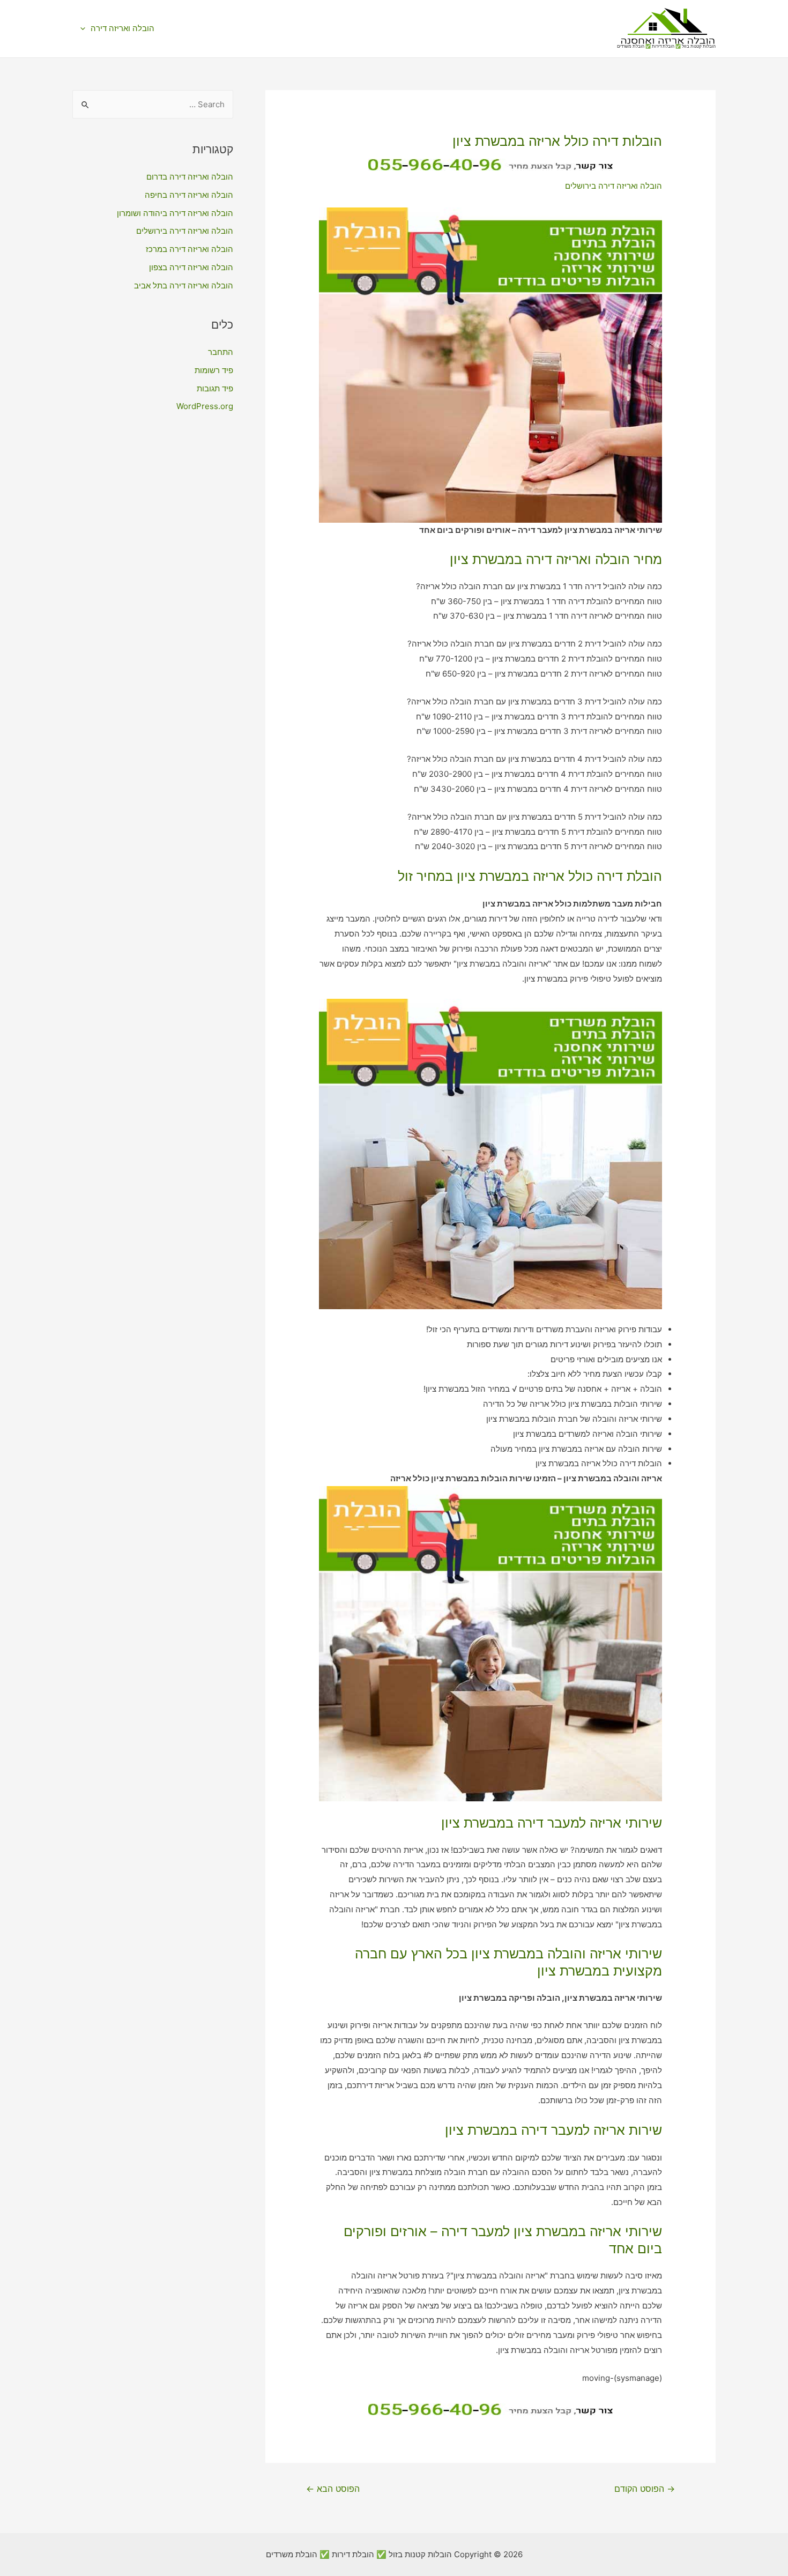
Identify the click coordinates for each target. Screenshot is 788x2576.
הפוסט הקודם (645, 2489)
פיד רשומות (214, 370)
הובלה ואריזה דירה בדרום (190, 177)
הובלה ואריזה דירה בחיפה (189, 195)
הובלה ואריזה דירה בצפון (191, 267)
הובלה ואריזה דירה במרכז (189, 249)
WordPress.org (205, 406)
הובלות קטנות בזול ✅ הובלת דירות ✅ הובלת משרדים (666, 46)
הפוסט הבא (333, 2489)
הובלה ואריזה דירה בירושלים (614, 186)
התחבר (221, 352)
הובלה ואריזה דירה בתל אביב (184, 285)
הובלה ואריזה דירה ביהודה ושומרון (175, 213)
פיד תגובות (215, 388)
